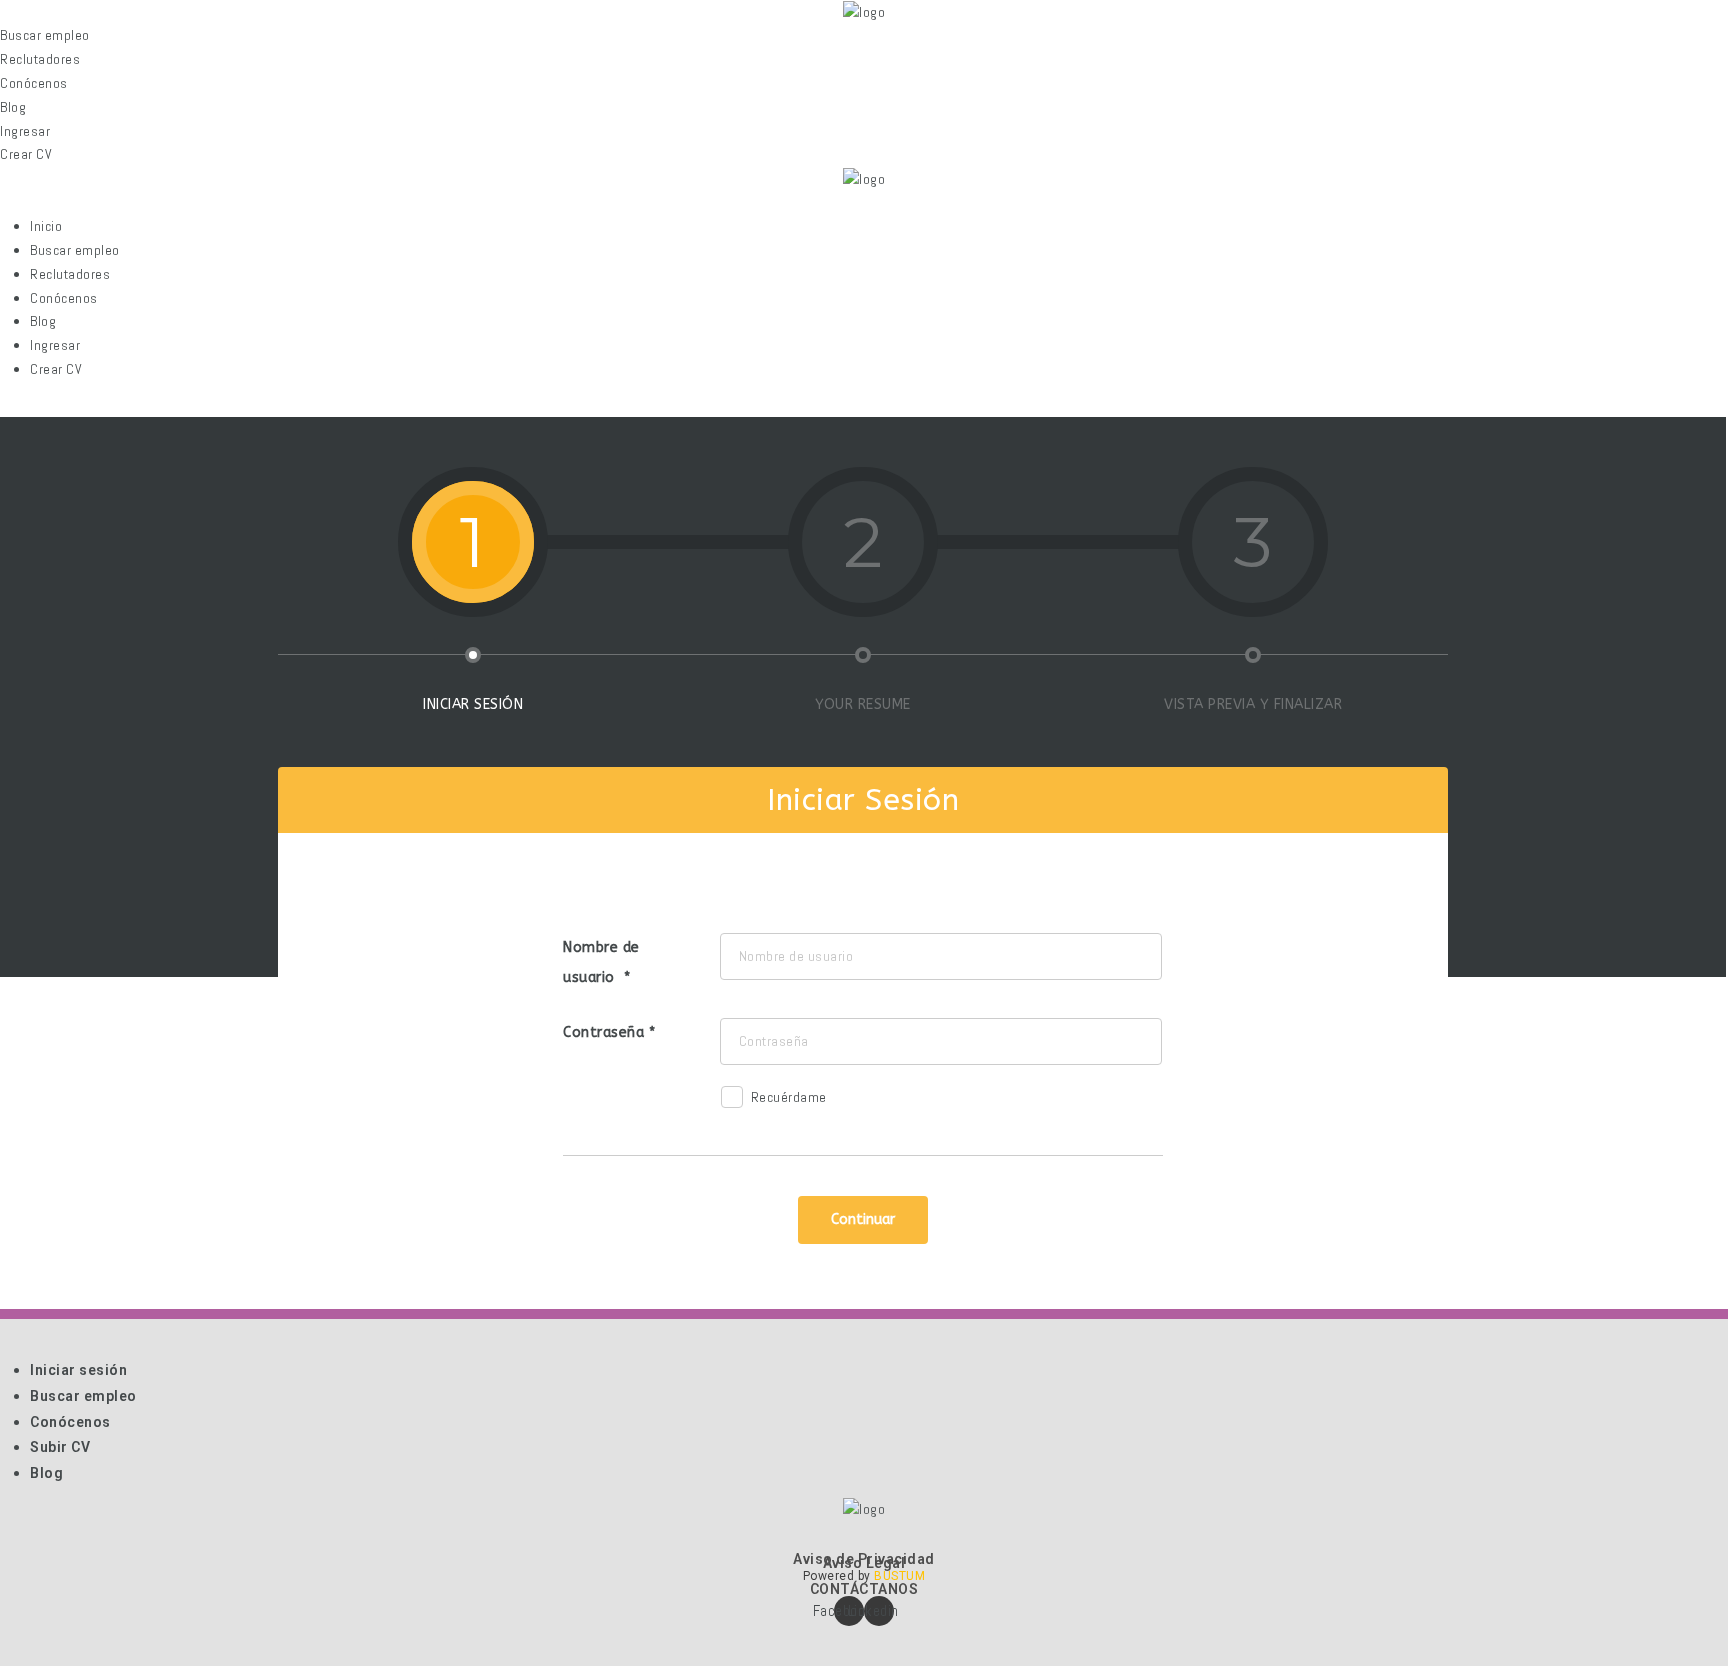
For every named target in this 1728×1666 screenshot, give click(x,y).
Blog (43, 321)
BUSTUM (899, 1576)
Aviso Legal (864, 1563)
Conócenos (64, 298)
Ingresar (55, 345)
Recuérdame (789, 1097)
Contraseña (603, 1032)
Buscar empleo (75, 250)
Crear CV (56, 369)
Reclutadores (70, 274)
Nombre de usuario (601, 962)
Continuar (863, 1219)
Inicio (46, 226)
